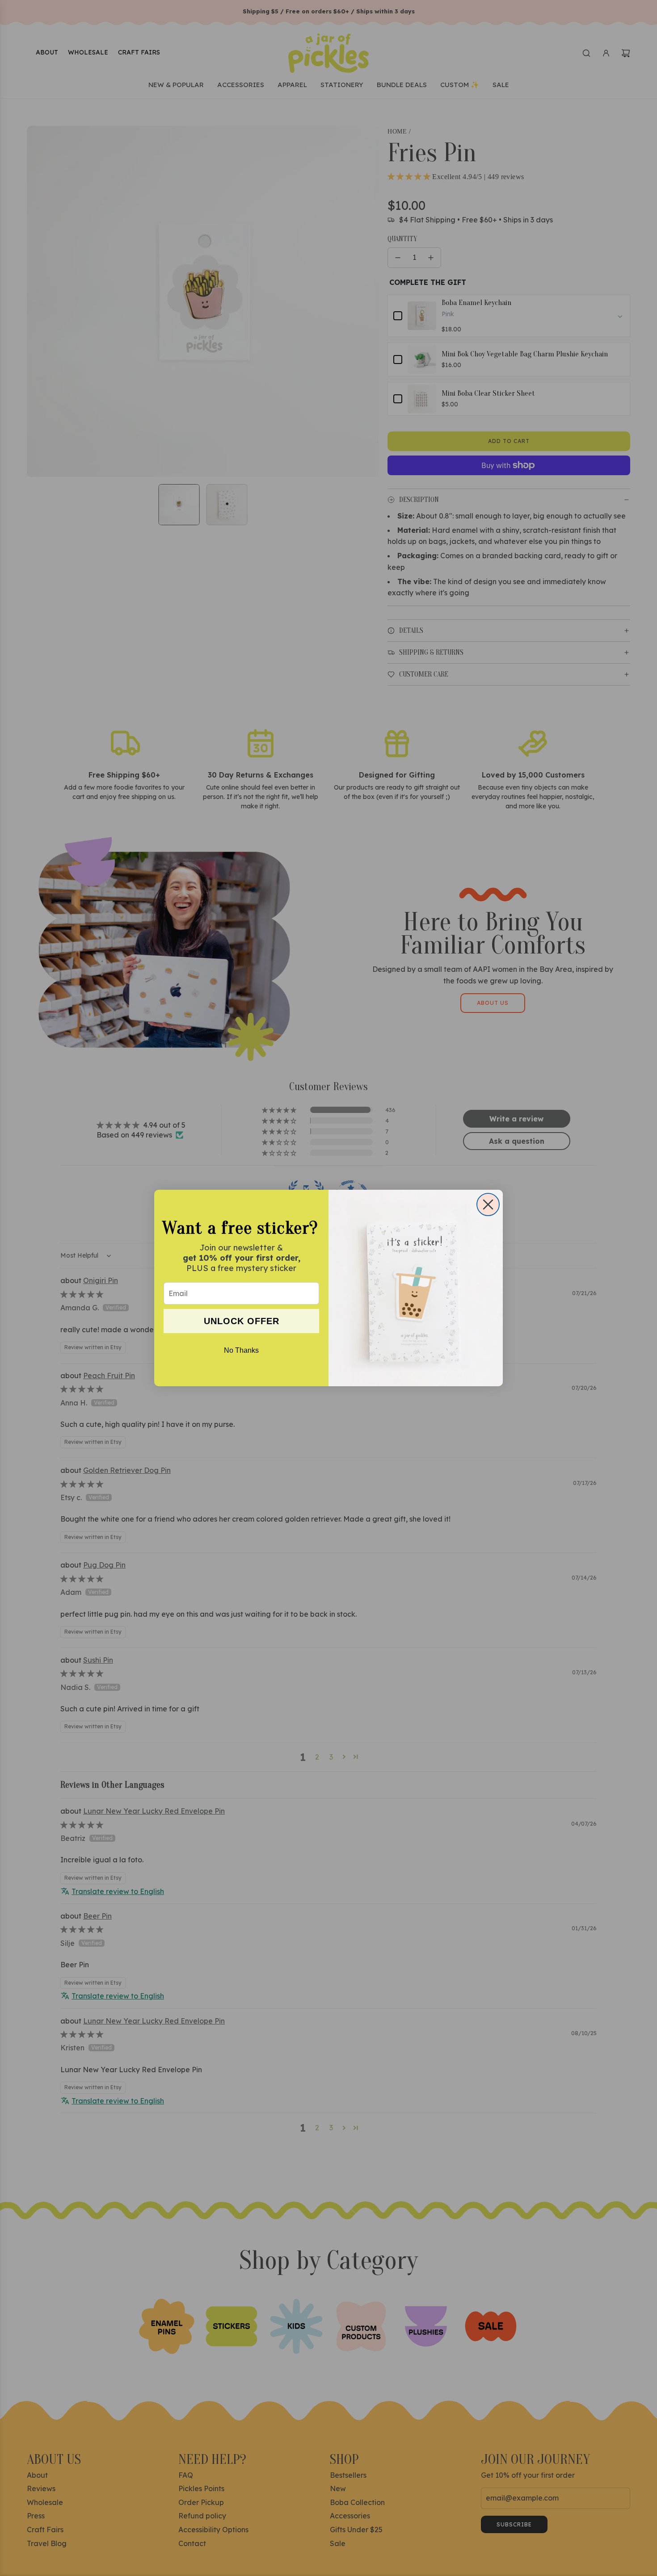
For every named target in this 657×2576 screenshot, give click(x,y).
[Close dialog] (488, 1204)
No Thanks (241, 1350)
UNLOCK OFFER (242, 1321)
